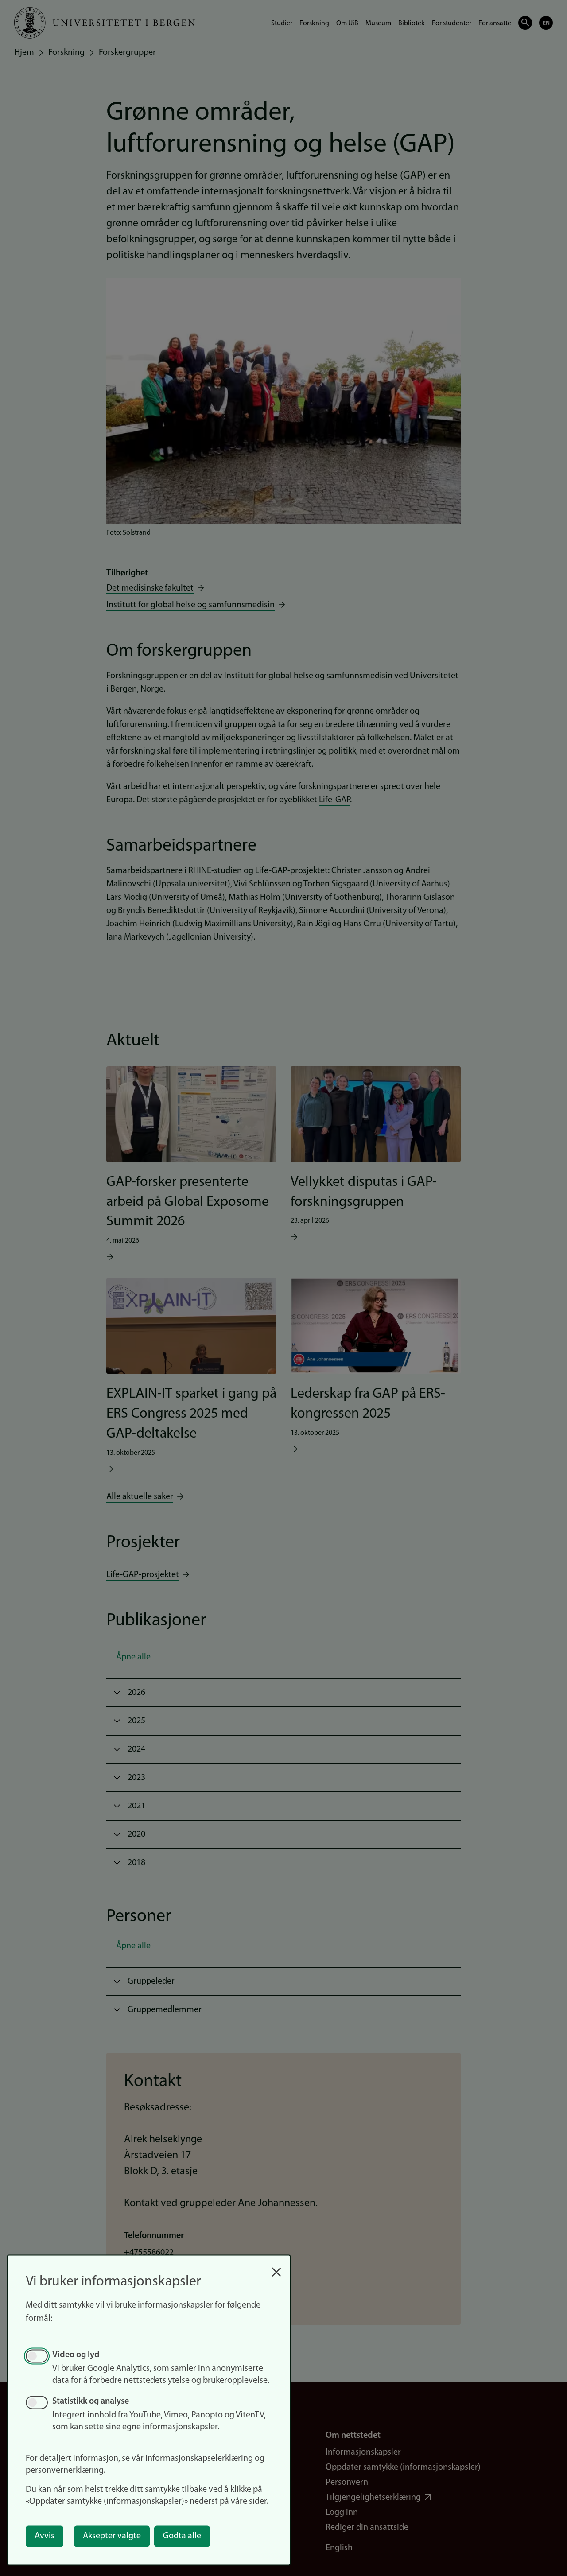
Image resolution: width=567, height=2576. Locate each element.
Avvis (45, 2536)
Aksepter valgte (112, 2536)
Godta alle (182, 2536)
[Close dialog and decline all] (276, 2267)
